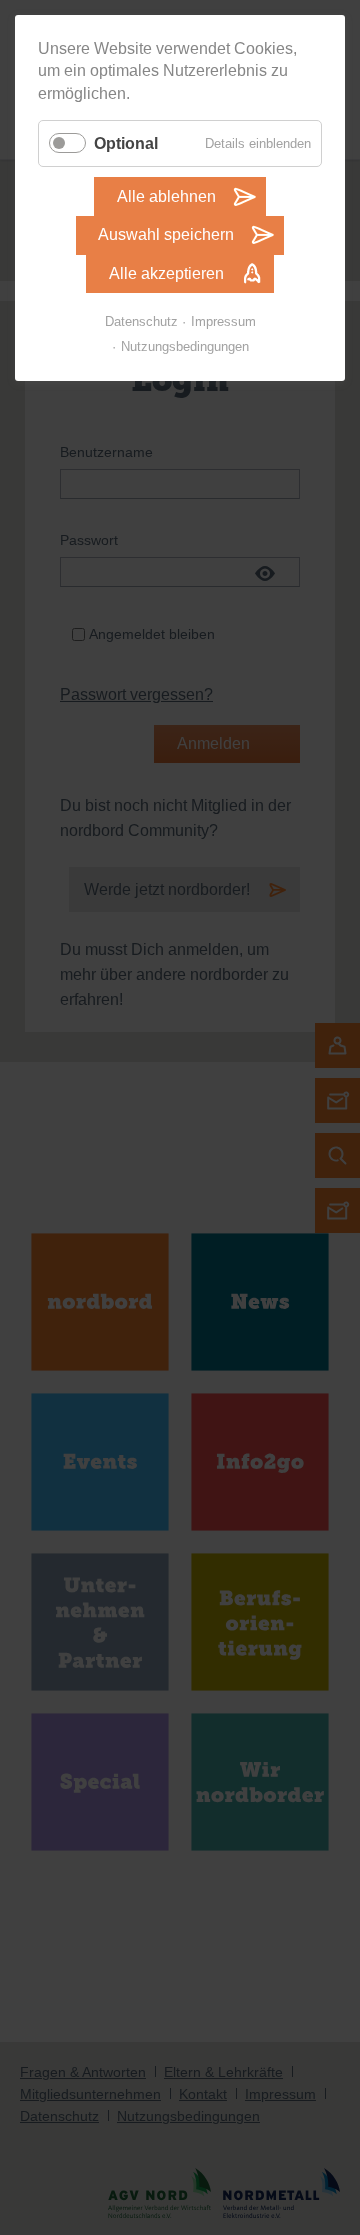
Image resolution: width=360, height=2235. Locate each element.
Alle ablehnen (166, 196)
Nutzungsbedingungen (185, 346)
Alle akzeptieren (166, 273)
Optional (126, 143)
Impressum (223, 321)
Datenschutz (141, 321)
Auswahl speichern (166, 234)
